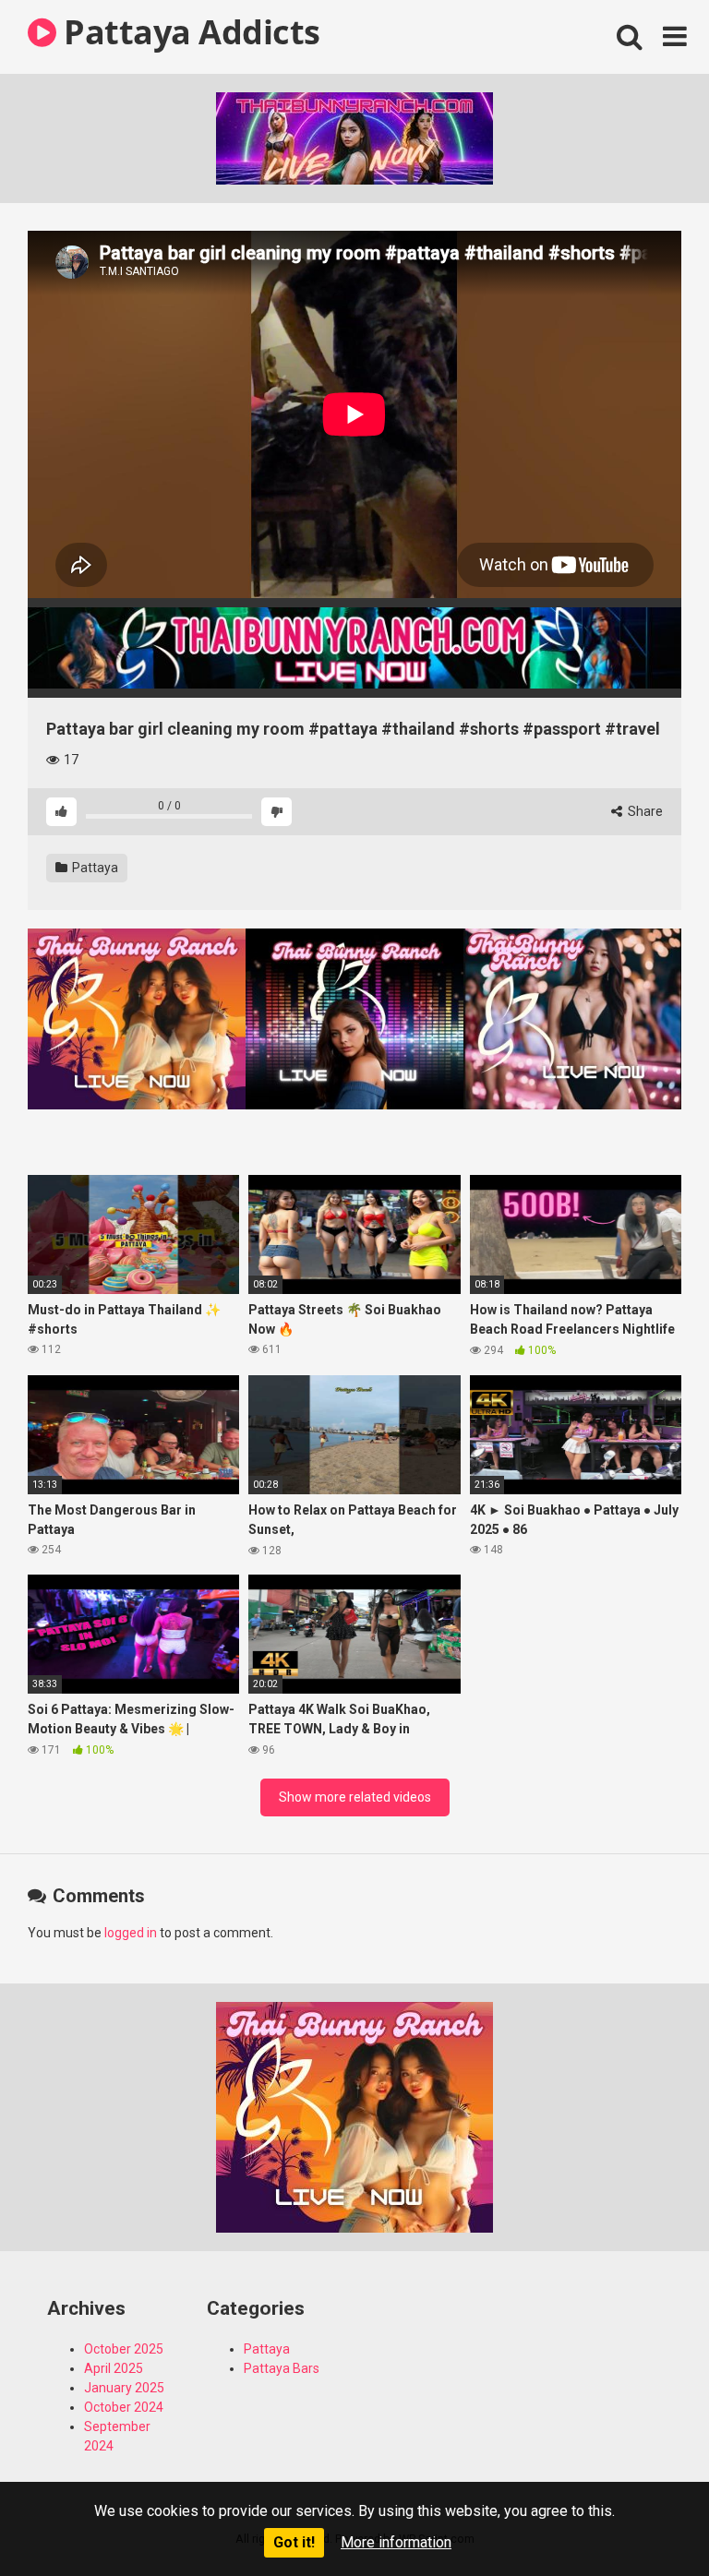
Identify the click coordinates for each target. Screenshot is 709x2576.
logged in (131, 1933)
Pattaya (94, 868)
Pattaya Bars (282, 2368)
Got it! (294, 2542)
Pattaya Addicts (188, 32)
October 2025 (124, 2349)
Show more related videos (355, 1797)
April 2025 (114, 2368)
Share (644, 811)
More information (396, 2542)
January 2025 (124, 2388)
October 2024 (124, 2407)
